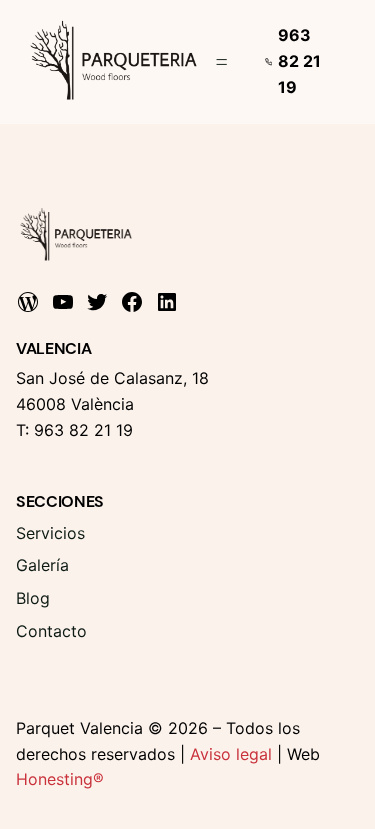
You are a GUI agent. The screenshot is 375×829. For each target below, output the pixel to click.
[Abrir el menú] (221, 62)
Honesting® (60, 779)
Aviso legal (231, 754)
